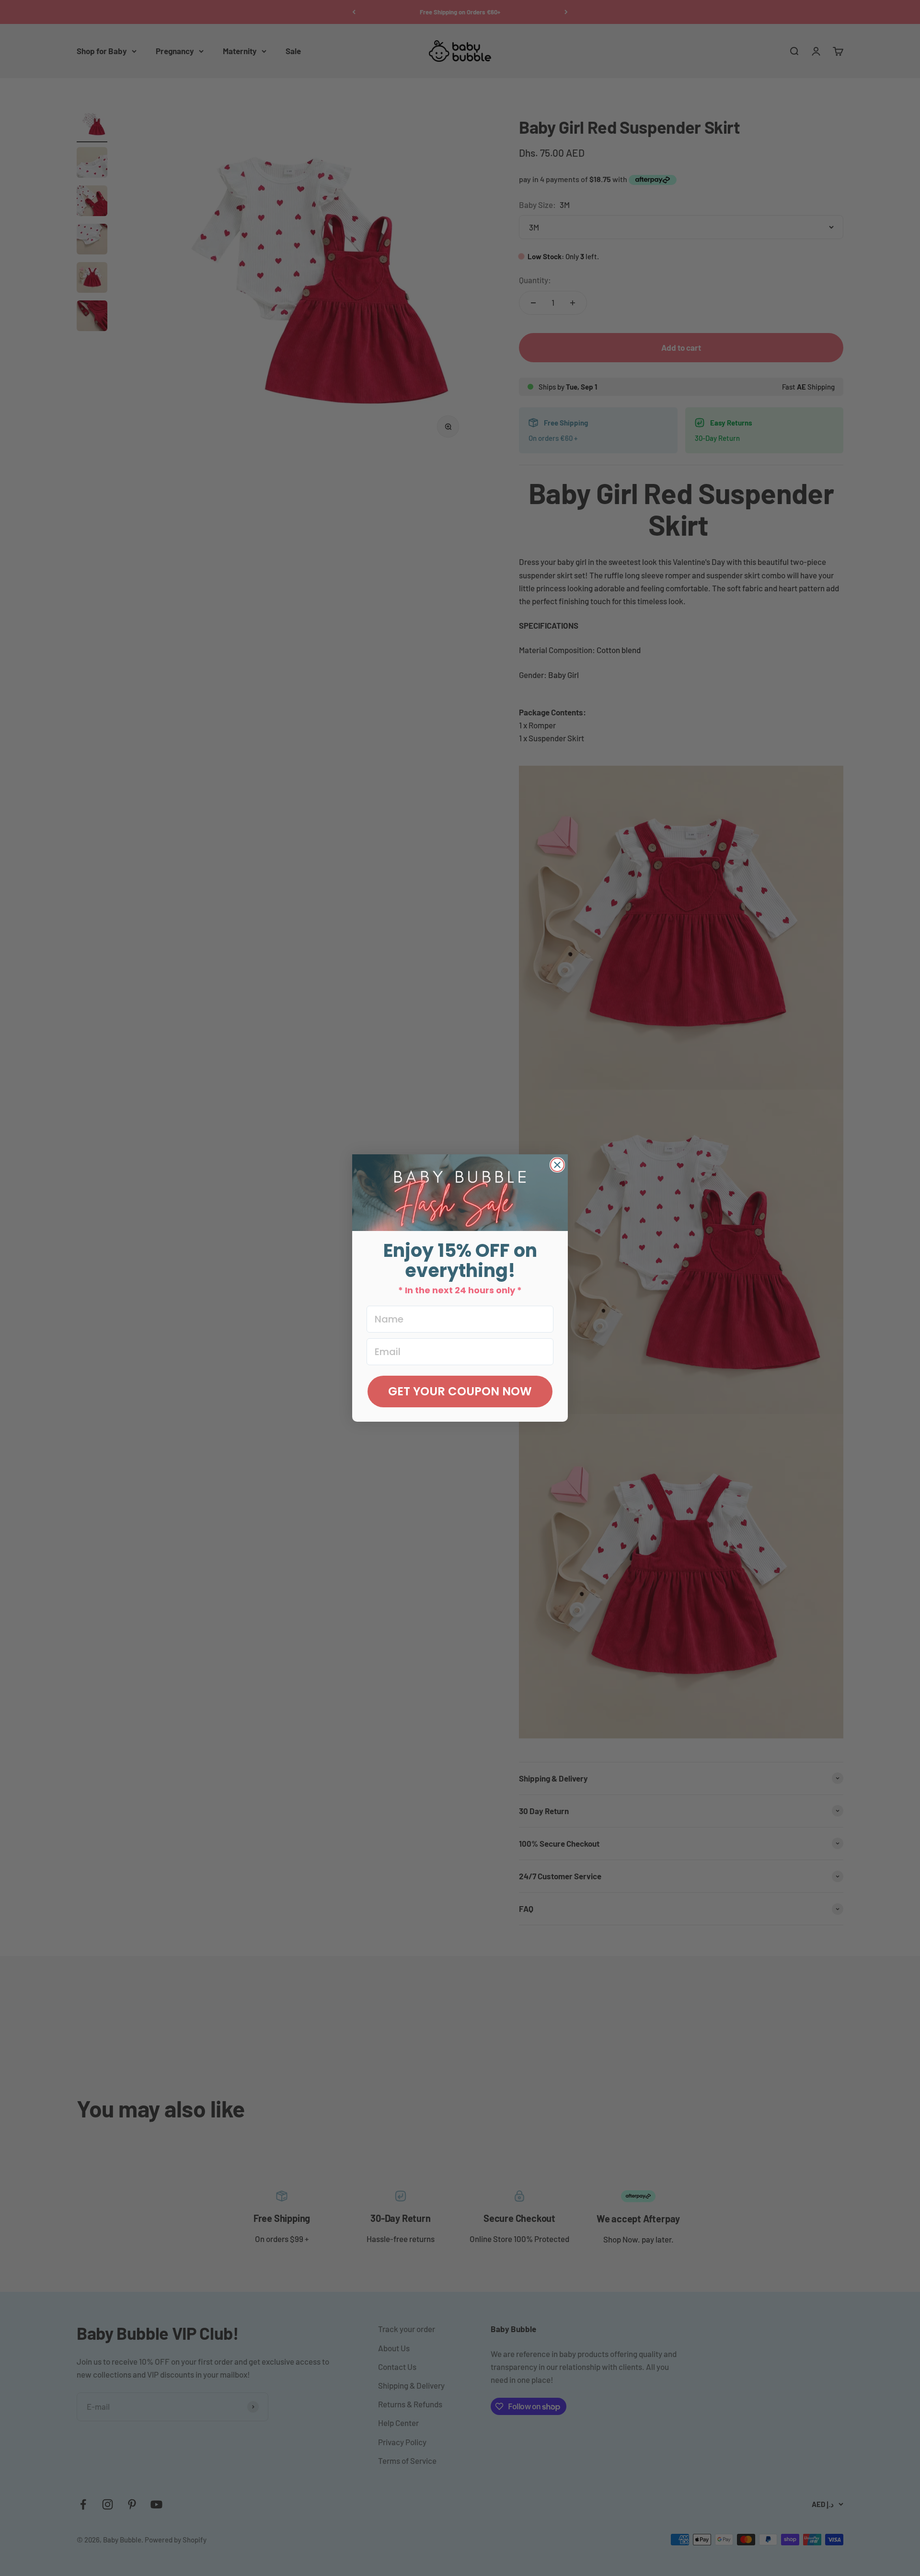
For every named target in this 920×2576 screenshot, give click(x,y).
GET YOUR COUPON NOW (460, 1391)
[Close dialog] (557, 1165)
